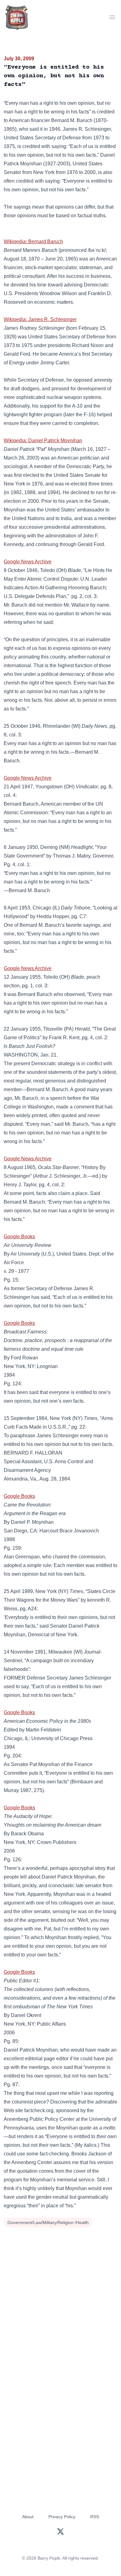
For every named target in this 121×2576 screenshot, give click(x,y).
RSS (95, 2517)
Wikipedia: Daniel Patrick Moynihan (43, 441)
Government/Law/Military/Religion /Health (48, 2222)
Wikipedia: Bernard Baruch (33, 241)
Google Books (19, 1237)
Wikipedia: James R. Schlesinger (40, 319)
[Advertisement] (60, 2293)
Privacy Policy (62, 2517)
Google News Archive (28, 562)
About (28, 2517)
